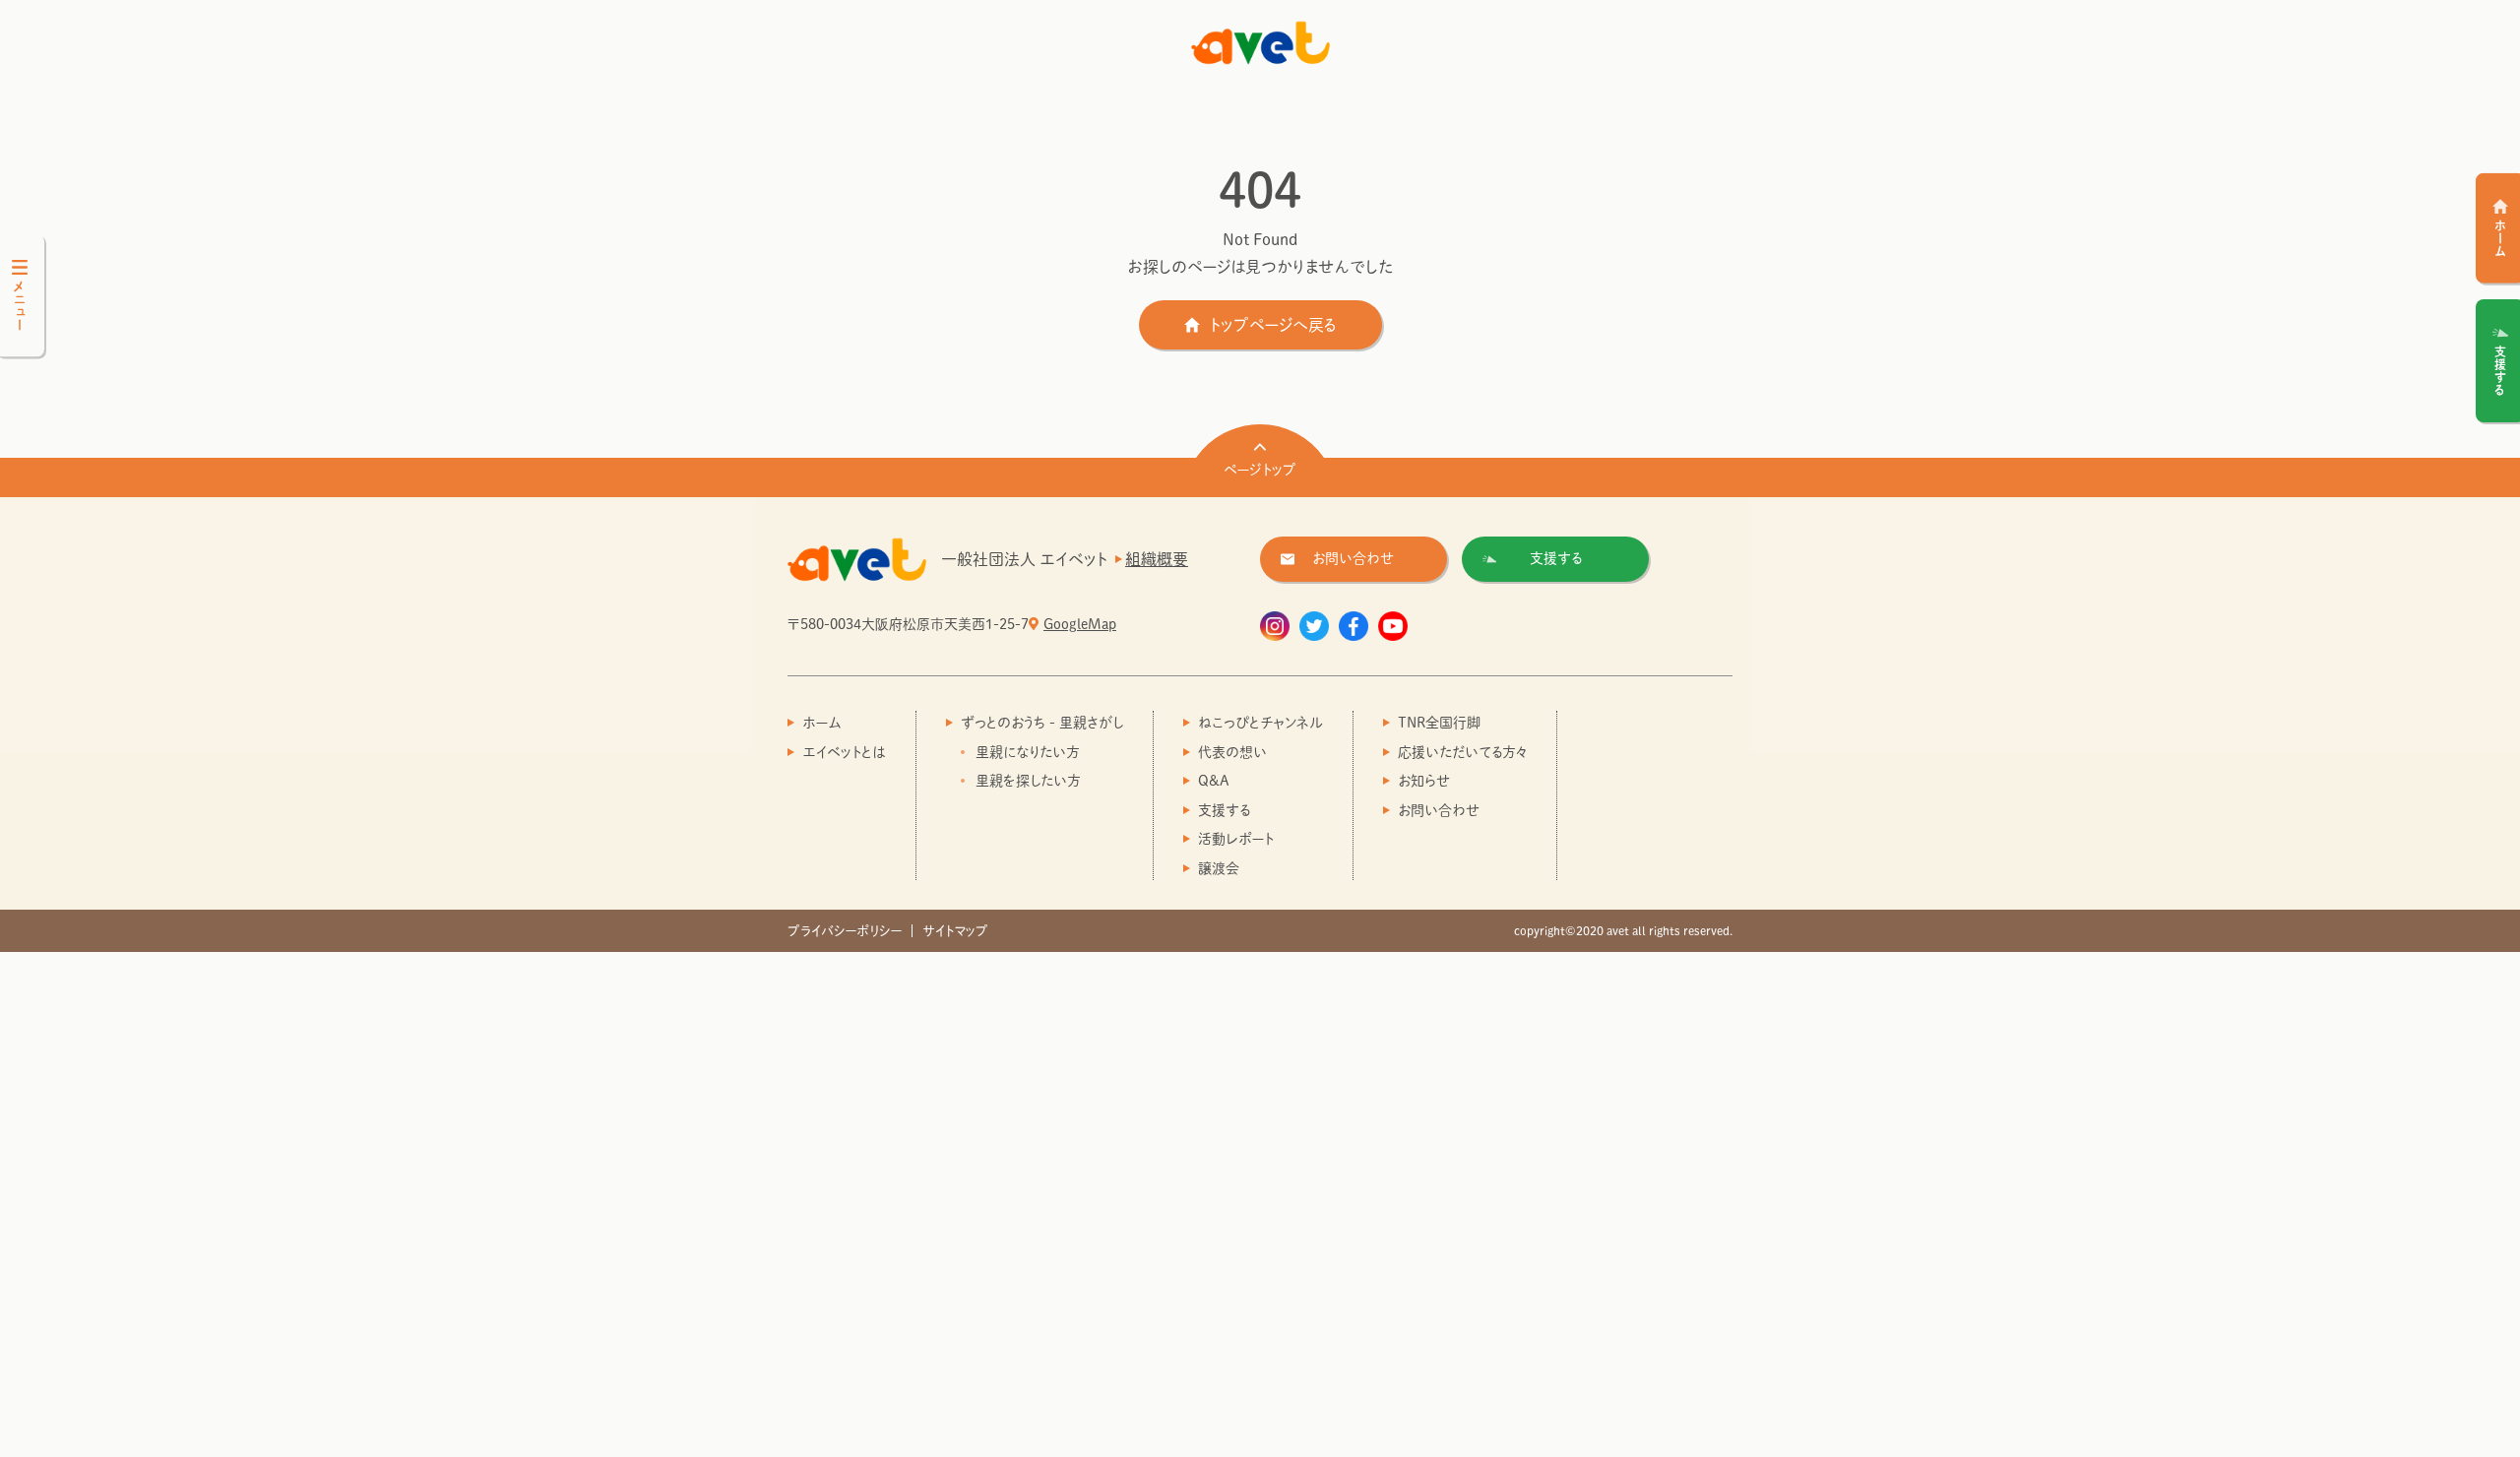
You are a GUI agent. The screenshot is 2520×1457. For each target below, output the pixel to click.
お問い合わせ (1439, 810)
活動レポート (1236, 839)
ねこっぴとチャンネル (1260, 723)
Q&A (1214, 781)
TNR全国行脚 (1439, 723)
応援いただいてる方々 (1462, 752)
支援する (1224, 810)
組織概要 (1157, 559)
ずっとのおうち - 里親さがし (1042, 723)
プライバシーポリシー (845, 931)
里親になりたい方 (1028, 752)
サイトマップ (955, 931)
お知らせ (1424, 781)
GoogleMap (1080, 624)
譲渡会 (1219, 868)
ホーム (821, 723)
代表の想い (1232, 752)
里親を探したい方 (1028, 781)
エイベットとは (844, 752)
